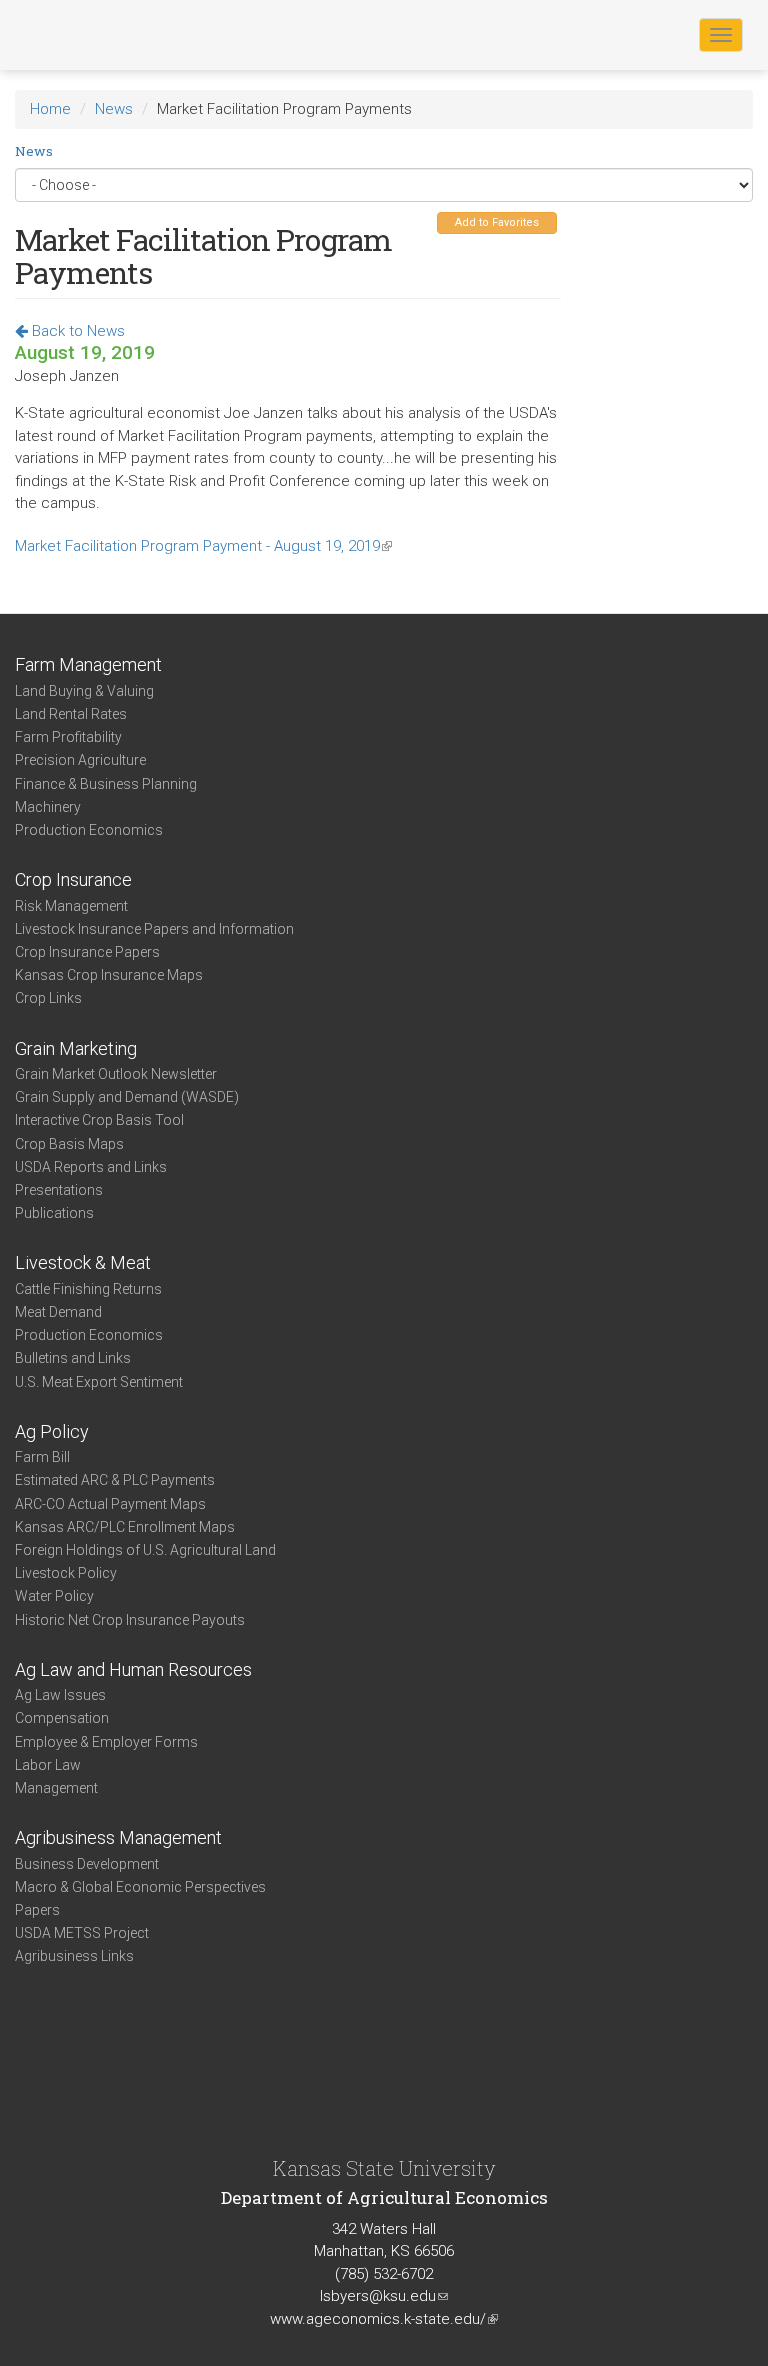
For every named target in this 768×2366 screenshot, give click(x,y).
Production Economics (89, 830)
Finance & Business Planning (106, 784)
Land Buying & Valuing (84, 691)
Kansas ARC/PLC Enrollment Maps (125, 1527)
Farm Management (88, 664)
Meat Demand (58, 1312)
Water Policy (54, 1596)
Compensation (62, 1718)
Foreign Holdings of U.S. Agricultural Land (145, 1550)
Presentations (59, 1190)
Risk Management (71, 906)
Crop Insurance (73, 879)
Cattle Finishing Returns (88, 1289)
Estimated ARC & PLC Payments (115, 1480)
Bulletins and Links (73, 1358)
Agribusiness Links (74, 1956)
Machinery (48, 807)
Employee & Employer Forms (106, 1742)
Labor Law (48, 1765)
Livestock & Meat (83, 1262)
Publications (54, 1213)
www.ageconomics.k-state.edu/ (384, 2319)
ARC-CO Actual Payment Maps (110, 1504)
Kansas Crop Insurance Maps (109, 975)
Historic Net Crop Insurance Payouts (130, 1620)
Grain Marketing (76, 1048)
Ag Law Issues (60, 1695)
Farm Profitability (68, 737)
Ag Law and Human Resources (133, 1669)
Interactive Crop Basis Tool (99, 1120)
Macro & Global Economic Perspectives (140, 1887)
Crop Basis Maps (69, 1144)
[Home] (79, 34)
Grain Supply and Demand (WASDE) (127, 1097)
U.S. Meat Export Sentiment (99, 1382)
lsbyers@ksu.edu (384, 2296)
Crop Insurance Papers (87, 952)
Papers (37, 1910)
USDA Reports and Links (91, 1167)
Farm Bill (42, 1457)
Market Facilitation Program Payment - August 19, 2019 (203, 546)
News (114, 109)
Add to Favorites (497, 222)
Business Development (87, 1864)
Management (56, 1788)
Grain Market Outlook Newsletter (116, 1074)
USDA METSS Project (82, 1933)
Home (50, 109)
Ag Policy (52, 1431)
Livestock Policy (66, 1573)
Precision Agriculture (80, 760)
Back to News (76, 331)
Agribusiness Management (118, 1837)
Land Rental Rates (71, 714)
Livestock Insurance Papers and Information (154, 929)
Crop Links (48, 998)
